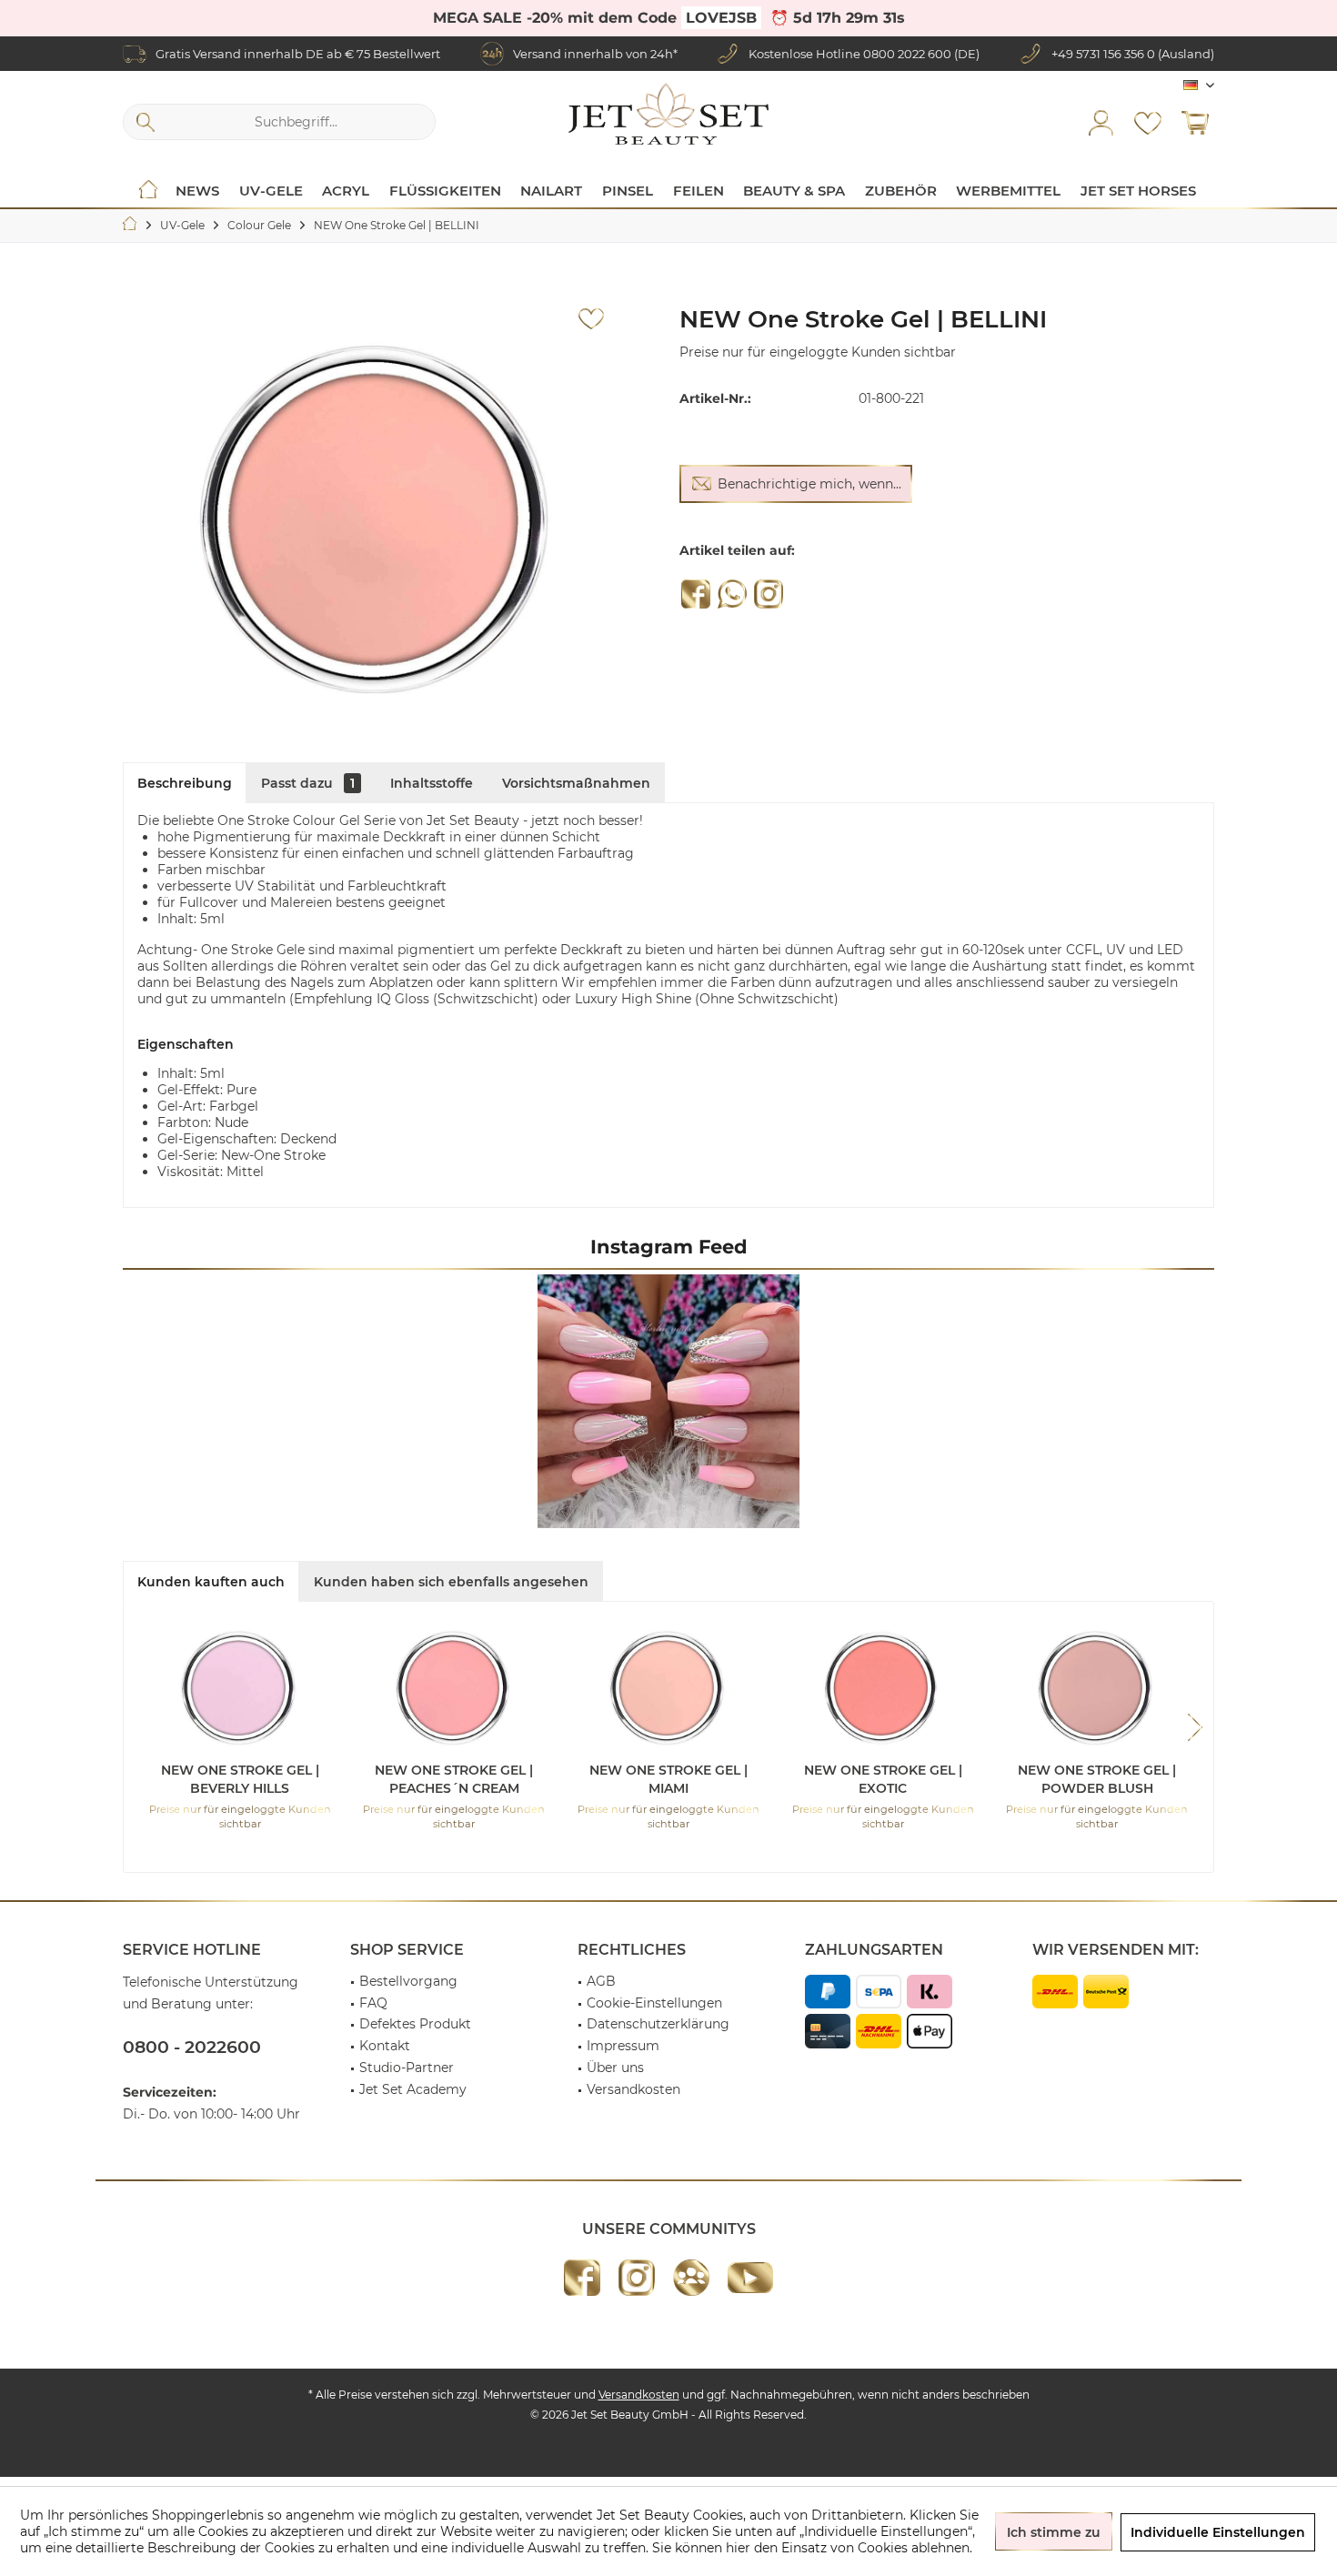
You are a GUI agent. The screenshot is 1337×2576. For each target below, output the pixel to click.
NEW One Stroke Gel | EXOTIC (883, 1779)
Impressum (623, 2046)
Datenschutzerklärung (658, 2024)
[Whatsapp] (732, 594)
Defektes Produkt (415, 2024)
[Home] (148, 191)
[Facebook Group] (691, 2278)
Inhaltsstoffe (432, 783)
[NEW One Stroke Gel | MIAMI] (668, 1688)
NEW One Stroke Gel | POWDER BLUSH (1097, 1779)
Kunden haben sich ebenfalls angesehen (451, 1582)
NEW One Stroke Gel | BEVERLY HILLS (240, 1779)
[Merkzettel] (1148, 122)
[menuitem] (1195, 122)
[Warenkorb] (1195, 122)
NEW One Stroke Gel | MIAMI (668, 1779)
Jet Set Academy (413, 2089)
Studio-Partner (407, 2068)
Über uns (615, 2068)
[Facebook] (696, 594)
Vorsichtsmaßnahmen (576, 783)
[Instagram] (769, 594)
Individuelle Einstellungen (1218, 2532)
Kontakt (385, 2046)
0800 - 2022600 (192, 2047)
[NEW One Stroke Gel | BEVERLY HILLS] (240, 1688)
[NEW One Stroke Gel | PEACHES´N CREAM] (455, 1688)
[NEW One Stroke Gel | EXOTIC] (883, 1688)
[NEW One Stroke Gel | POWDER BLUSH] (1097, 1688)
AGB (601, 1981)
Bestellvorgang (408, 1981)
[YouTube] (750, 2278)
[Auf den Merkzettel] (591, 319)
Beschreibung (185, 783)
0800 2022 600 (907, 54)
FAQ (373, 2003)
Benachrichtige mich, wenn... (809, 484)
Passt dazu (308, 783)
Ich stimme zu (1054, 2532)
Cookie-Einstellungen (654, 2003)
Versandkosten (633, 2089)
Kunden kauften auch (211, 1582)
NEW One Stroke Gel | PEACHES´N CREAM (454, 1779)
